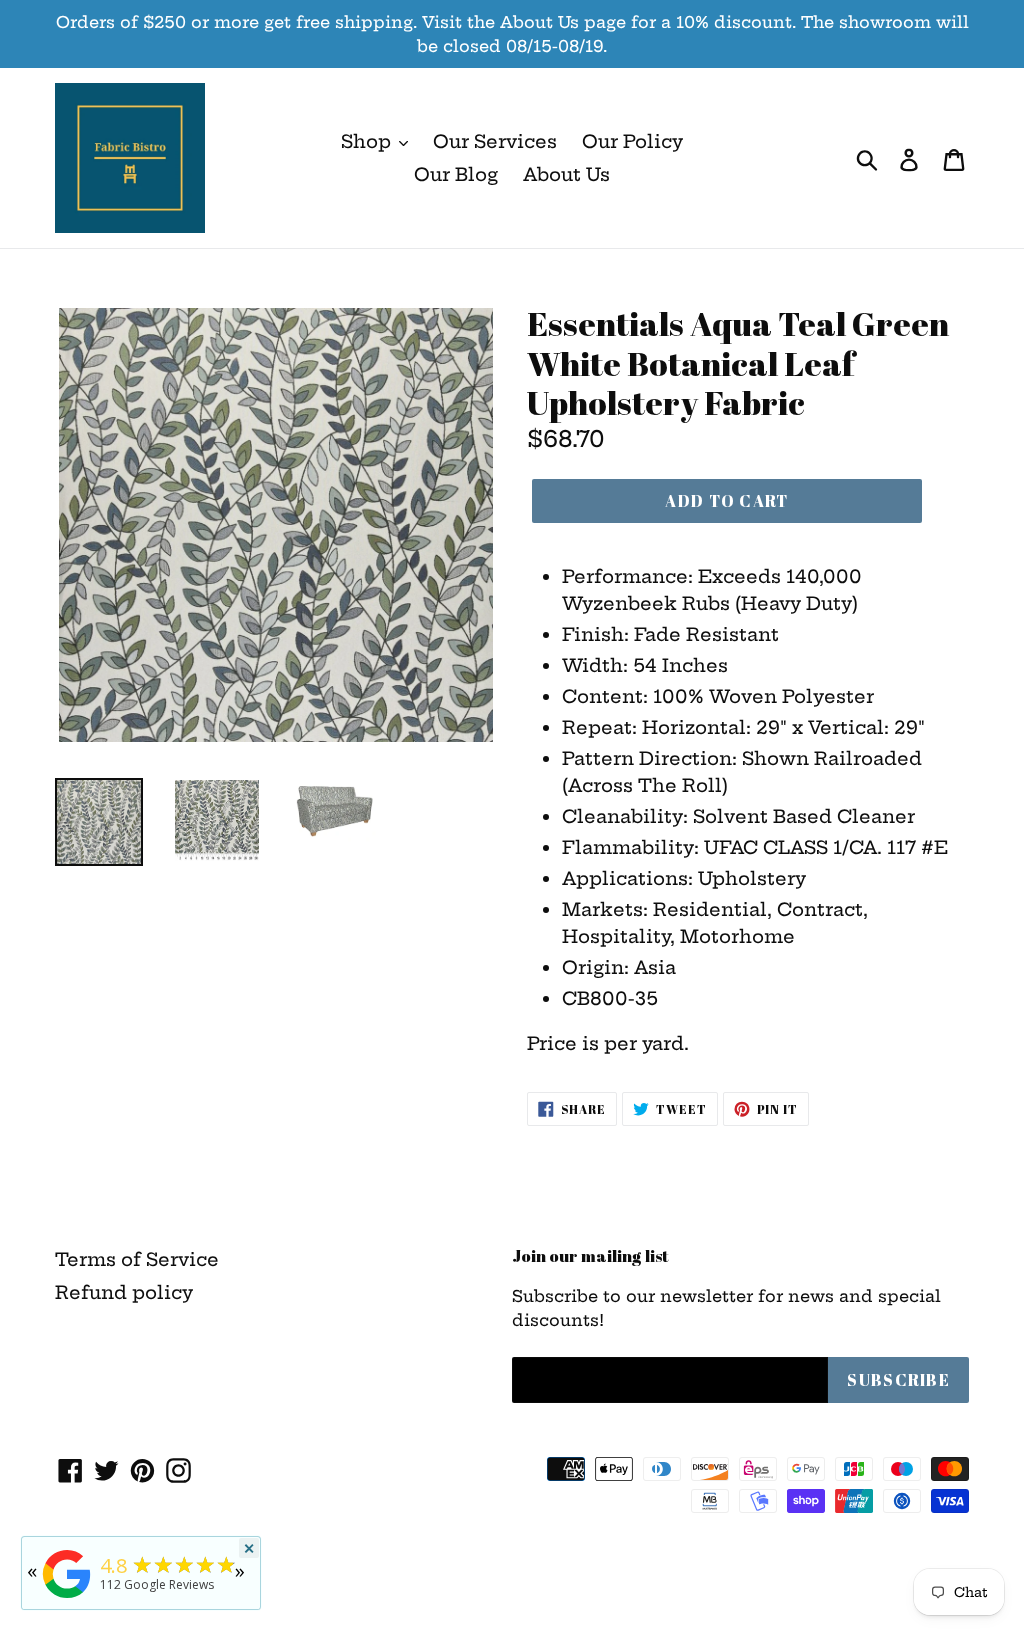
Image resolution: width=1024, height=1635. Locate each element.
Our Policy (632, 141)
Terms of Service (137, 1259)
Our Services (495, 141)
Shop (368, 141)
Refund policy (124, 1292)
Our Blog (456, 174)
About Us (566, 174)
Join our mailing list (590, 1256)
